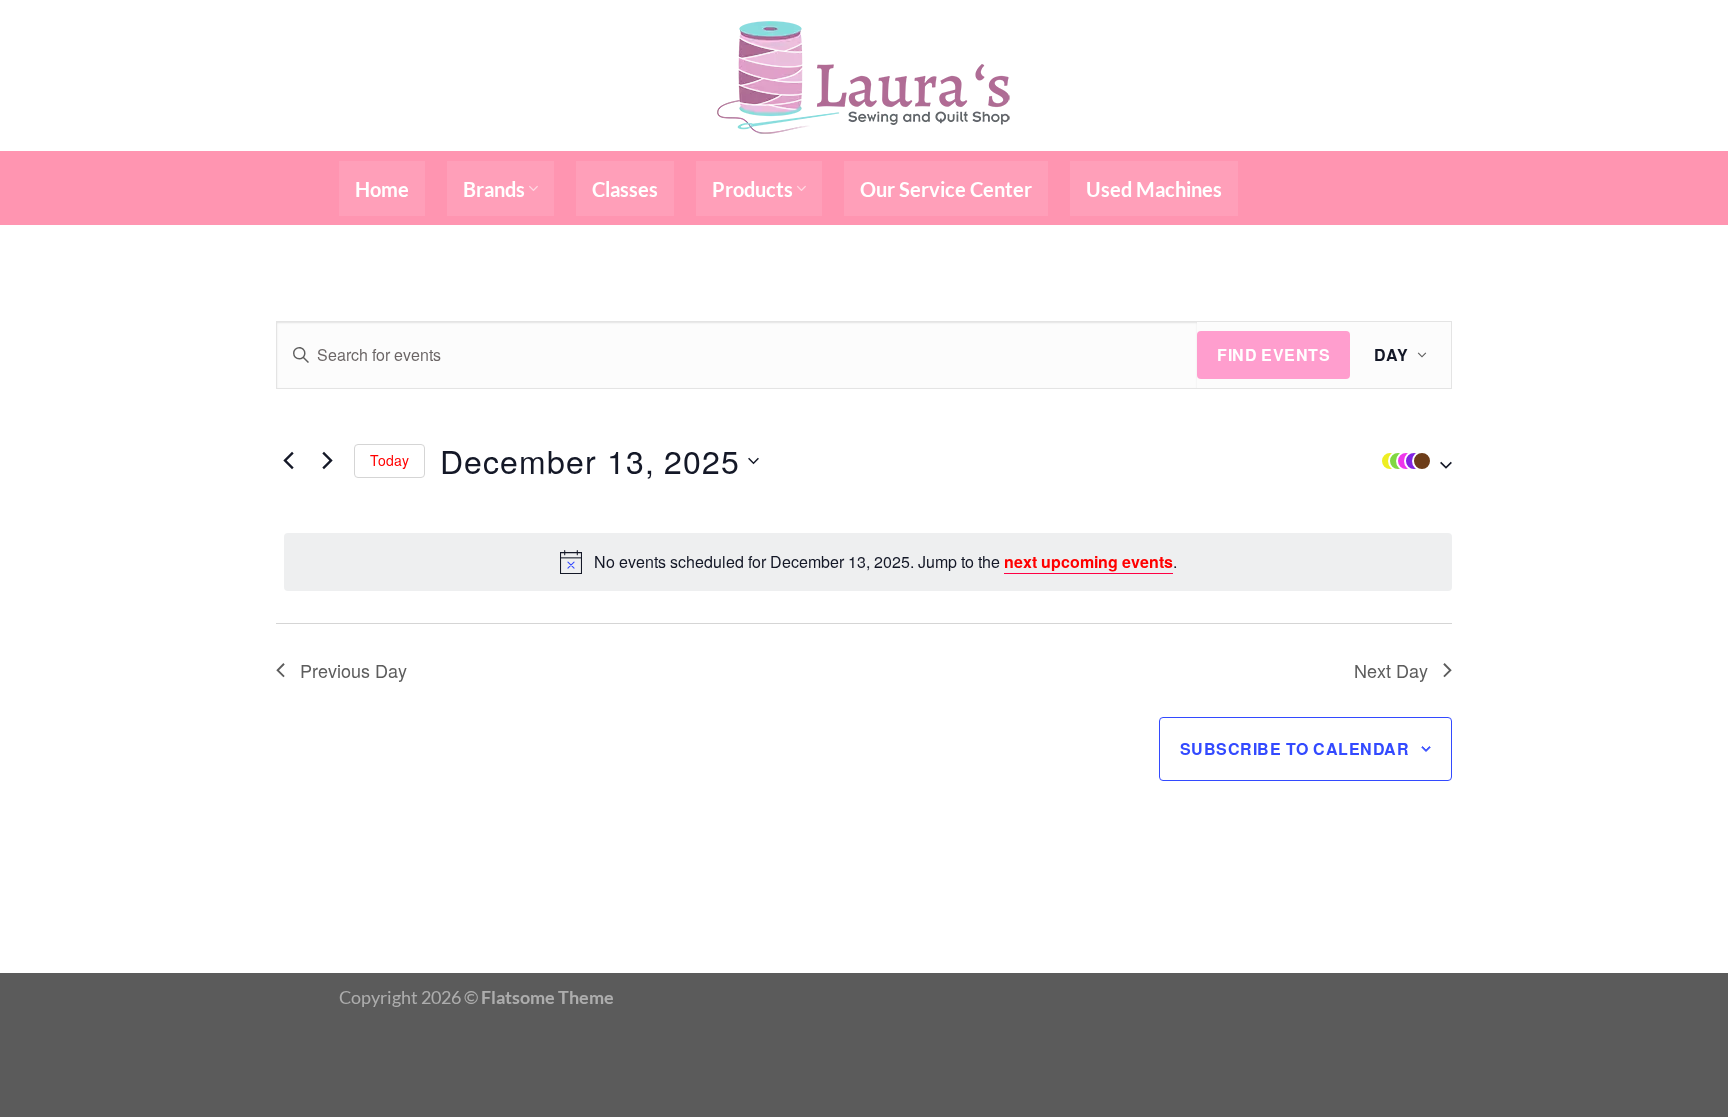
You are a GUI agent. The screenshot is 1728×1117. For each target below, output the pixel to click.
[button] (1412, 461)
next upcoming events (1088, 561)
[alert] (868, 562)
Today (389, 460)
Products (752, 189)
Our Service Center (946, 189)
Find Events (1273, 354)
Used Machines (1154, 189)
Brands (494, 189)
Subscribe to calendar (1294, 748)
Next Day (1391, 670)
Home (382, 189)
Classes (625, 189)
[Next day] (327, 461)
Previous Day (353, 670)
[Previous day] (288, 461)
